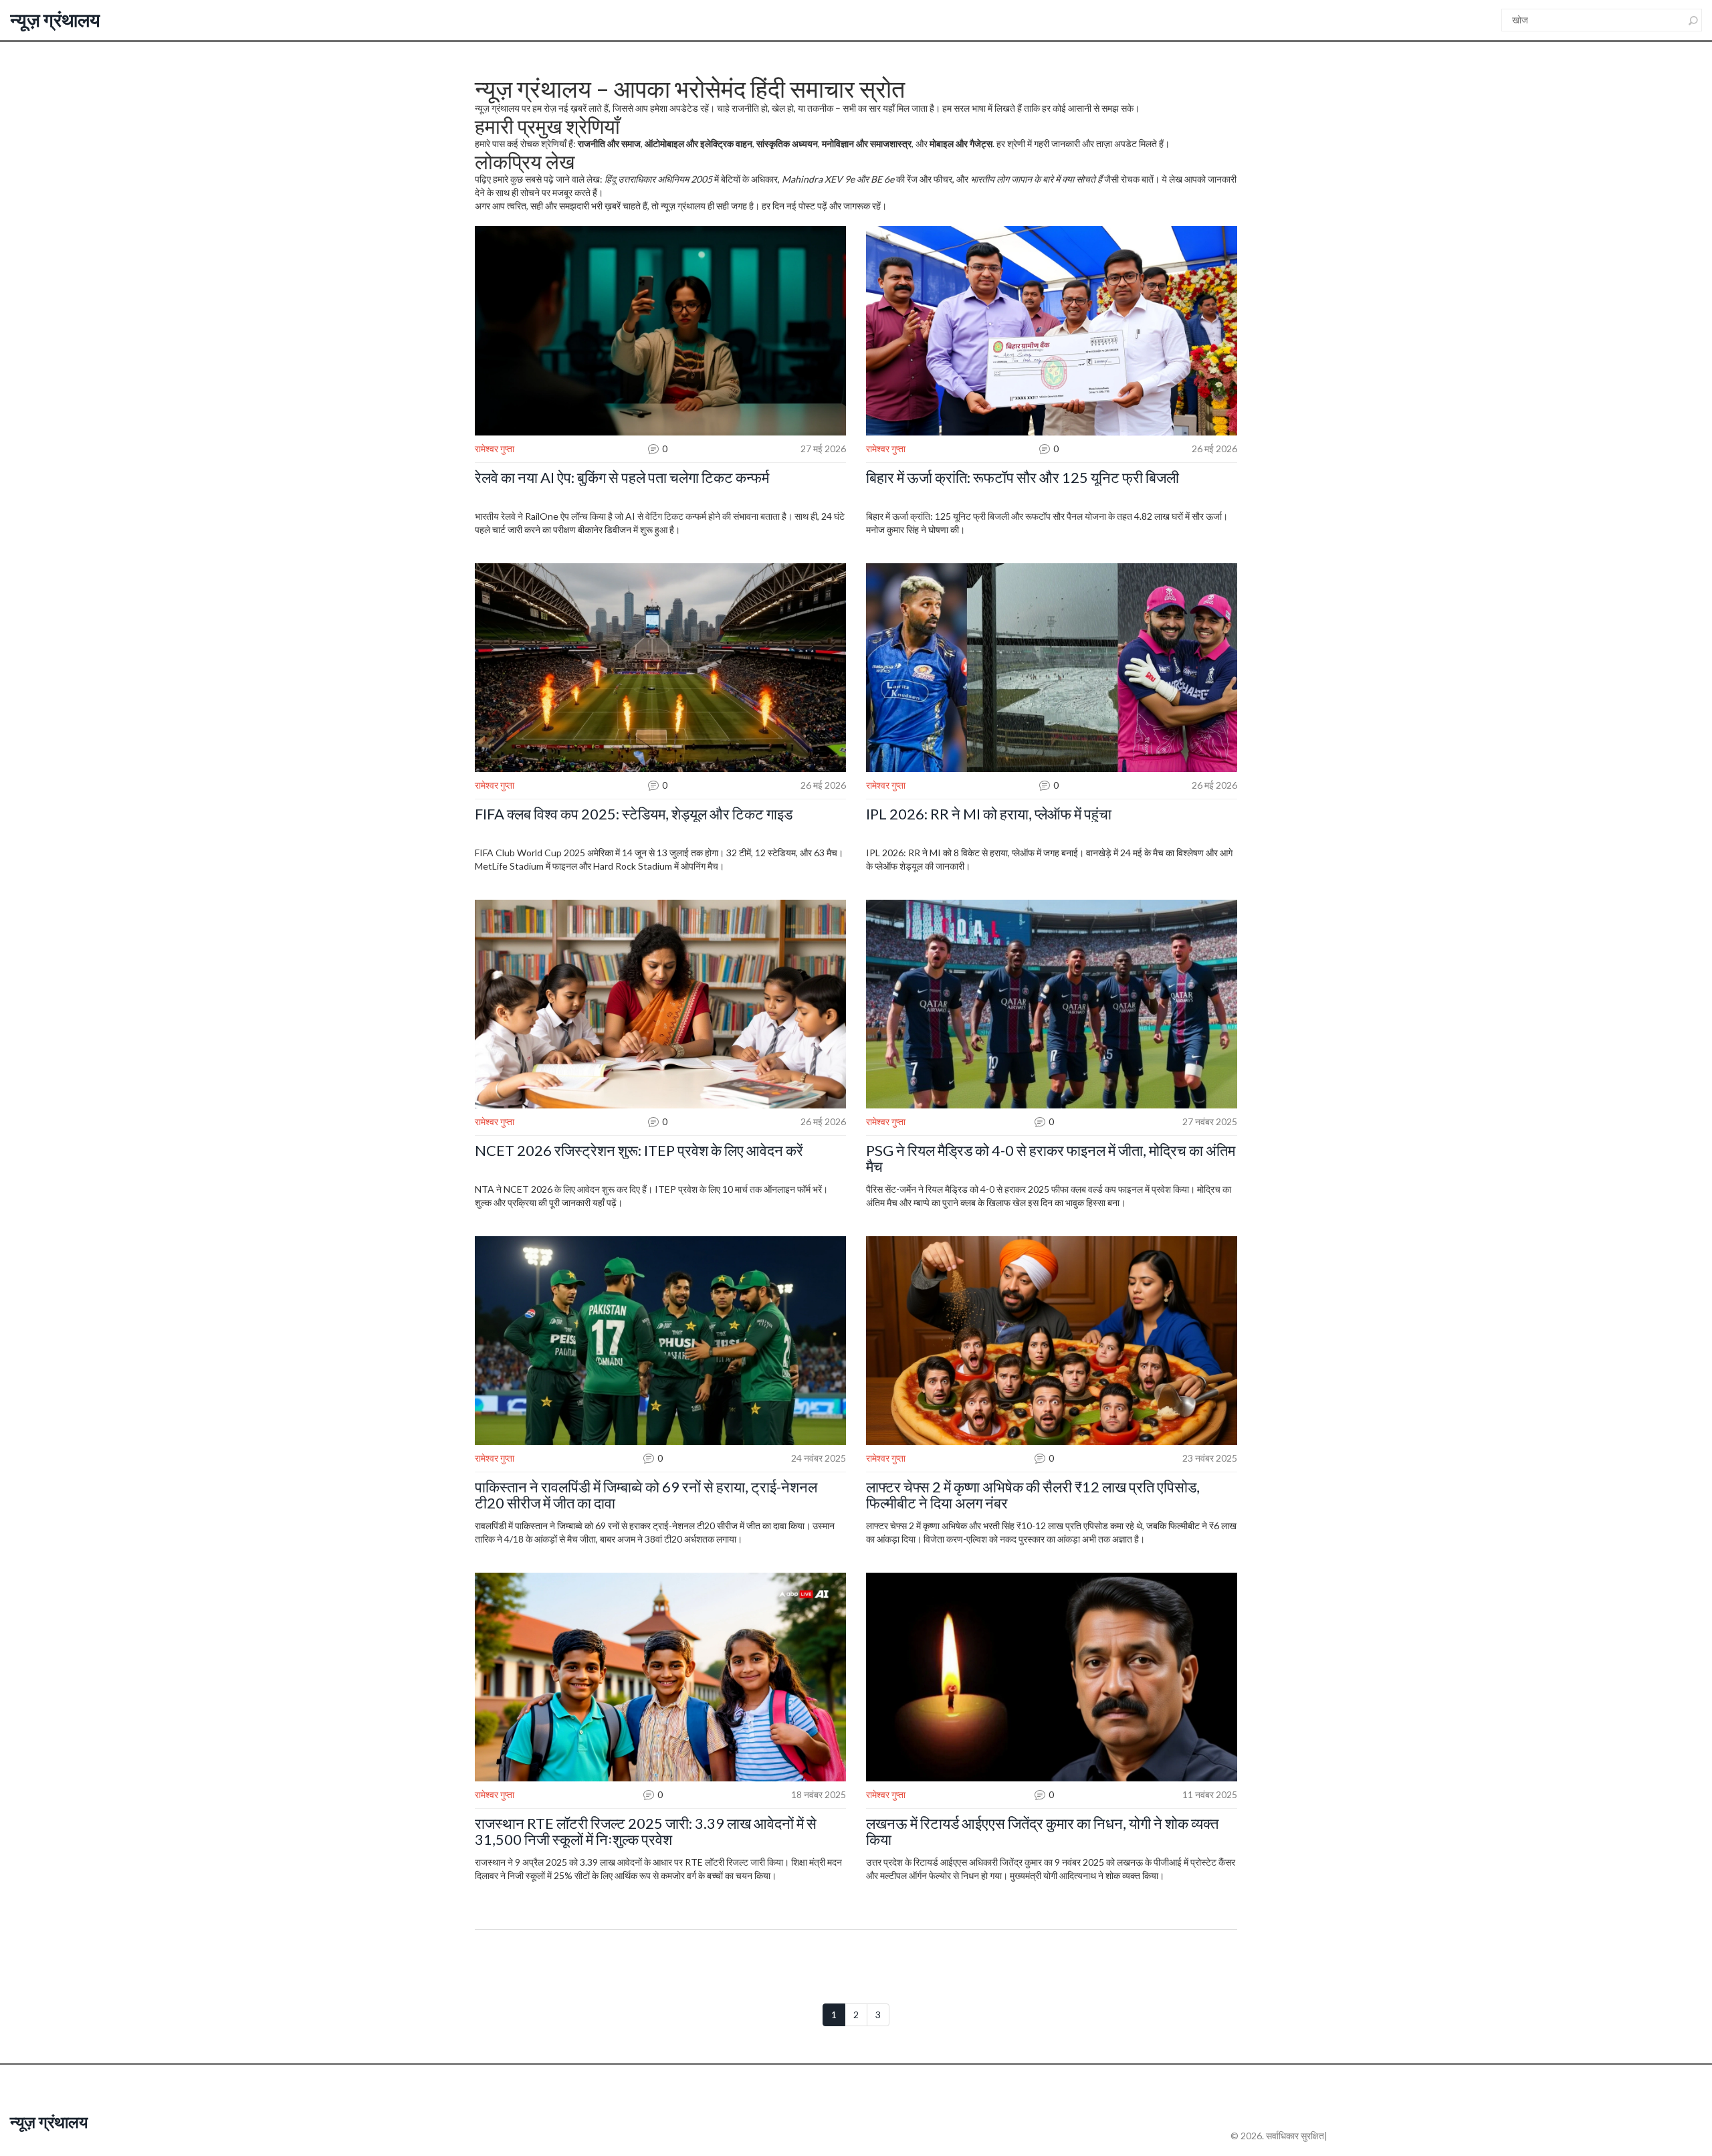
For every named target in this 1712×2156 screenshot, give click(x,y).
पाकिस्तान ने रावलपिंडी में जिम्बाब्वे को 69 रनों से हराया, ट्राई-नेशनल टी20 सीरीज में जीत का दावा (646, 1495)
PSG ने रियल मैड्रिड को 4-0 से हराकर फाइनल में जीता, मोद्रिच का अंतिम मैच (1051, 1159)
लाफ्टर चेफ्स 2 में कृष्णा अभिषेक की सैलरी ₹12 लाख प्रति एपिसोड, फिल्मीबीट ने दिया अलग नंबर (1033, 1495)
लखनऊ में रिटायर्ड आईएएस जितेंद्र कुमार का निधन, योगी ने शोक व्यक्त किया (1042, 1832)
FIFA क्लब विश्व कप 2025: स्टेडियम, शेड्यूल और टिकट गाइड (634, 814)
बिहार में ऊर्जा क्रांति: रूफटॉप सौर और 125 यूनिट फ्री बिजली (1023, 478)
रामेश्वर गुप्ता (495, 449)
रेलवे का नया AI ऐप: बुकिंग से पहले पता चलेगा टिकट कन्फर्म (622, 478)
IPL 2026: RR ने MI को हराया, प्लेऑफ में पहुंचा (989, 814)
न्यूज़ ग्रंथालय (55, 19)
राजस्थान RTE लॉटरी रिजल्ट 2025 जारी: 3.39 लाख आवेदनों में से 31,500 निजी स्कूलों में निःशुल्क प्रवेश (646, 1832)
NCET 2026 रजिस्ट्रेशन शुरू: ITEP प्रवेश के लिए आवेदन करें (639, 1151)
